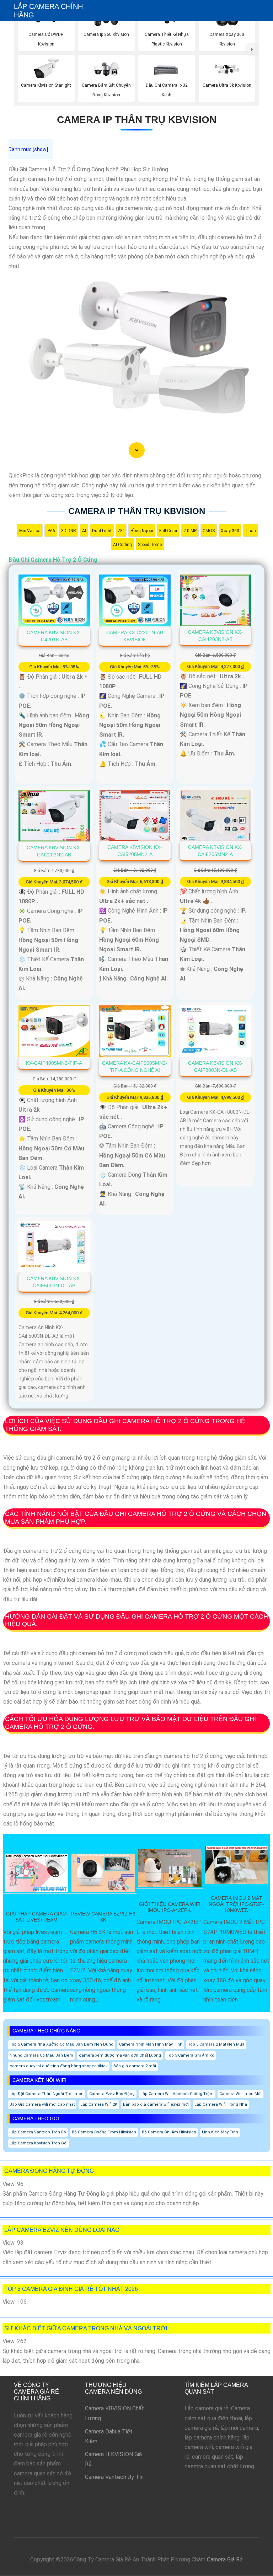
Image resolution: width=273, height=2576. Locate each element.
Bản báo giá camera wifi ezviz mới (156, 2104)
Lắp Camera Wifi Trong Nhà (221, 2104)
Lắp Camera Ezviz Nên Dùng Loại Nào (62, 2230)
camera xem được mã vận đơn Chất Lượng (120, 2055)
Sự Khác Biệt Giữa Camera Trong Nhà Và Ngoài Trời (86, 2328)
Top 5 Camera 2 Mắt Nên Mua (216, 2044)
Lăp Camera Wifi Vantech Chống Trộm (177, 2094)
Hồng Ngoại (142, 531)
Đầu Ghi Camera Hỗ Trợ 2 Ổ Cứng (53, 560)
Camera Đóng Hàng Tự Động (49, 2171)
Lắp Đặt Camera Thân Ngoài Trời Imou (47, 2094)
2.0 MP (190, 531)
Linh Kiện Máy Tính (220, 2132)
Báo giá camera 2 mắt (135, 2066)
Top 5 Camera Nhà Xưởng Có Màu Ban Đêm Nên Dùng (61, 2044)
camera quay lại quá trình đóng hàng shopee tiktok (59, 2066)
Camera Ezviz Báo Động (112, 2094)
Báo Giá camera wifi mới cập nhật (42, 2104)
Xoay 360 (230, 531)
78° (121, 531)
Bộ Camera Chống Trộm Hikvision (104, 2132)
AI (84, 531)
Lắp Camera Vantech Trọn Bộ (38, 2132)
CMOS (209, 531)
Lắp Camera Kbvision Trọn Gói (39, 2143)
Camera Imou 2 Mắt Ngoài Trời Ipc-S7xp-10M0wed (236, 1904)
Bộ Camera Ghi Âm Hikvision (169, 2132)
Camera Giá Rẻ (225, 2559)
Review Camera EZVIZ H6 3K (103, 1917)
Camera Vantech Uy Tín (114, 2477)
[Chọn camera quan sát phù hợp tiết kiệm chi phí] (252, 49)
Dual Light (102, 531)
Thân (251, 531)
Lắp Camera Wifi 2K (99, 2104)
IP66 (51, 531)
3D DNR (69, 531)
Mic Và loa (30, 531)
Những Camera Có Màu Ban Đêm (41, 2055)
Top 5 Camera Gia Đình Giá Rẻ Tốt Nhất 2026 (71, 2289)
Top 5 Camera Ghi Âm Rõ (191, 2055)
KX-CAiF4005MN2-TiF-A (54, 1063)
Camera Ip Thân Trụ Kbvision (137, 120)
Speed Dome (150, 545)
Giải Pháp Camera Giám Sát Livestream (36, 1917)
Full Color (168, 531)
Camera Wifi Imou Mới (240, 2094)
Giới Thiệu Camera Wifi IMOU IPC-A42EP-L (170, 1907)
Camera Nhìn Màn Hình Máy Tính (151, 2044)
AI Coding (122, 545)
